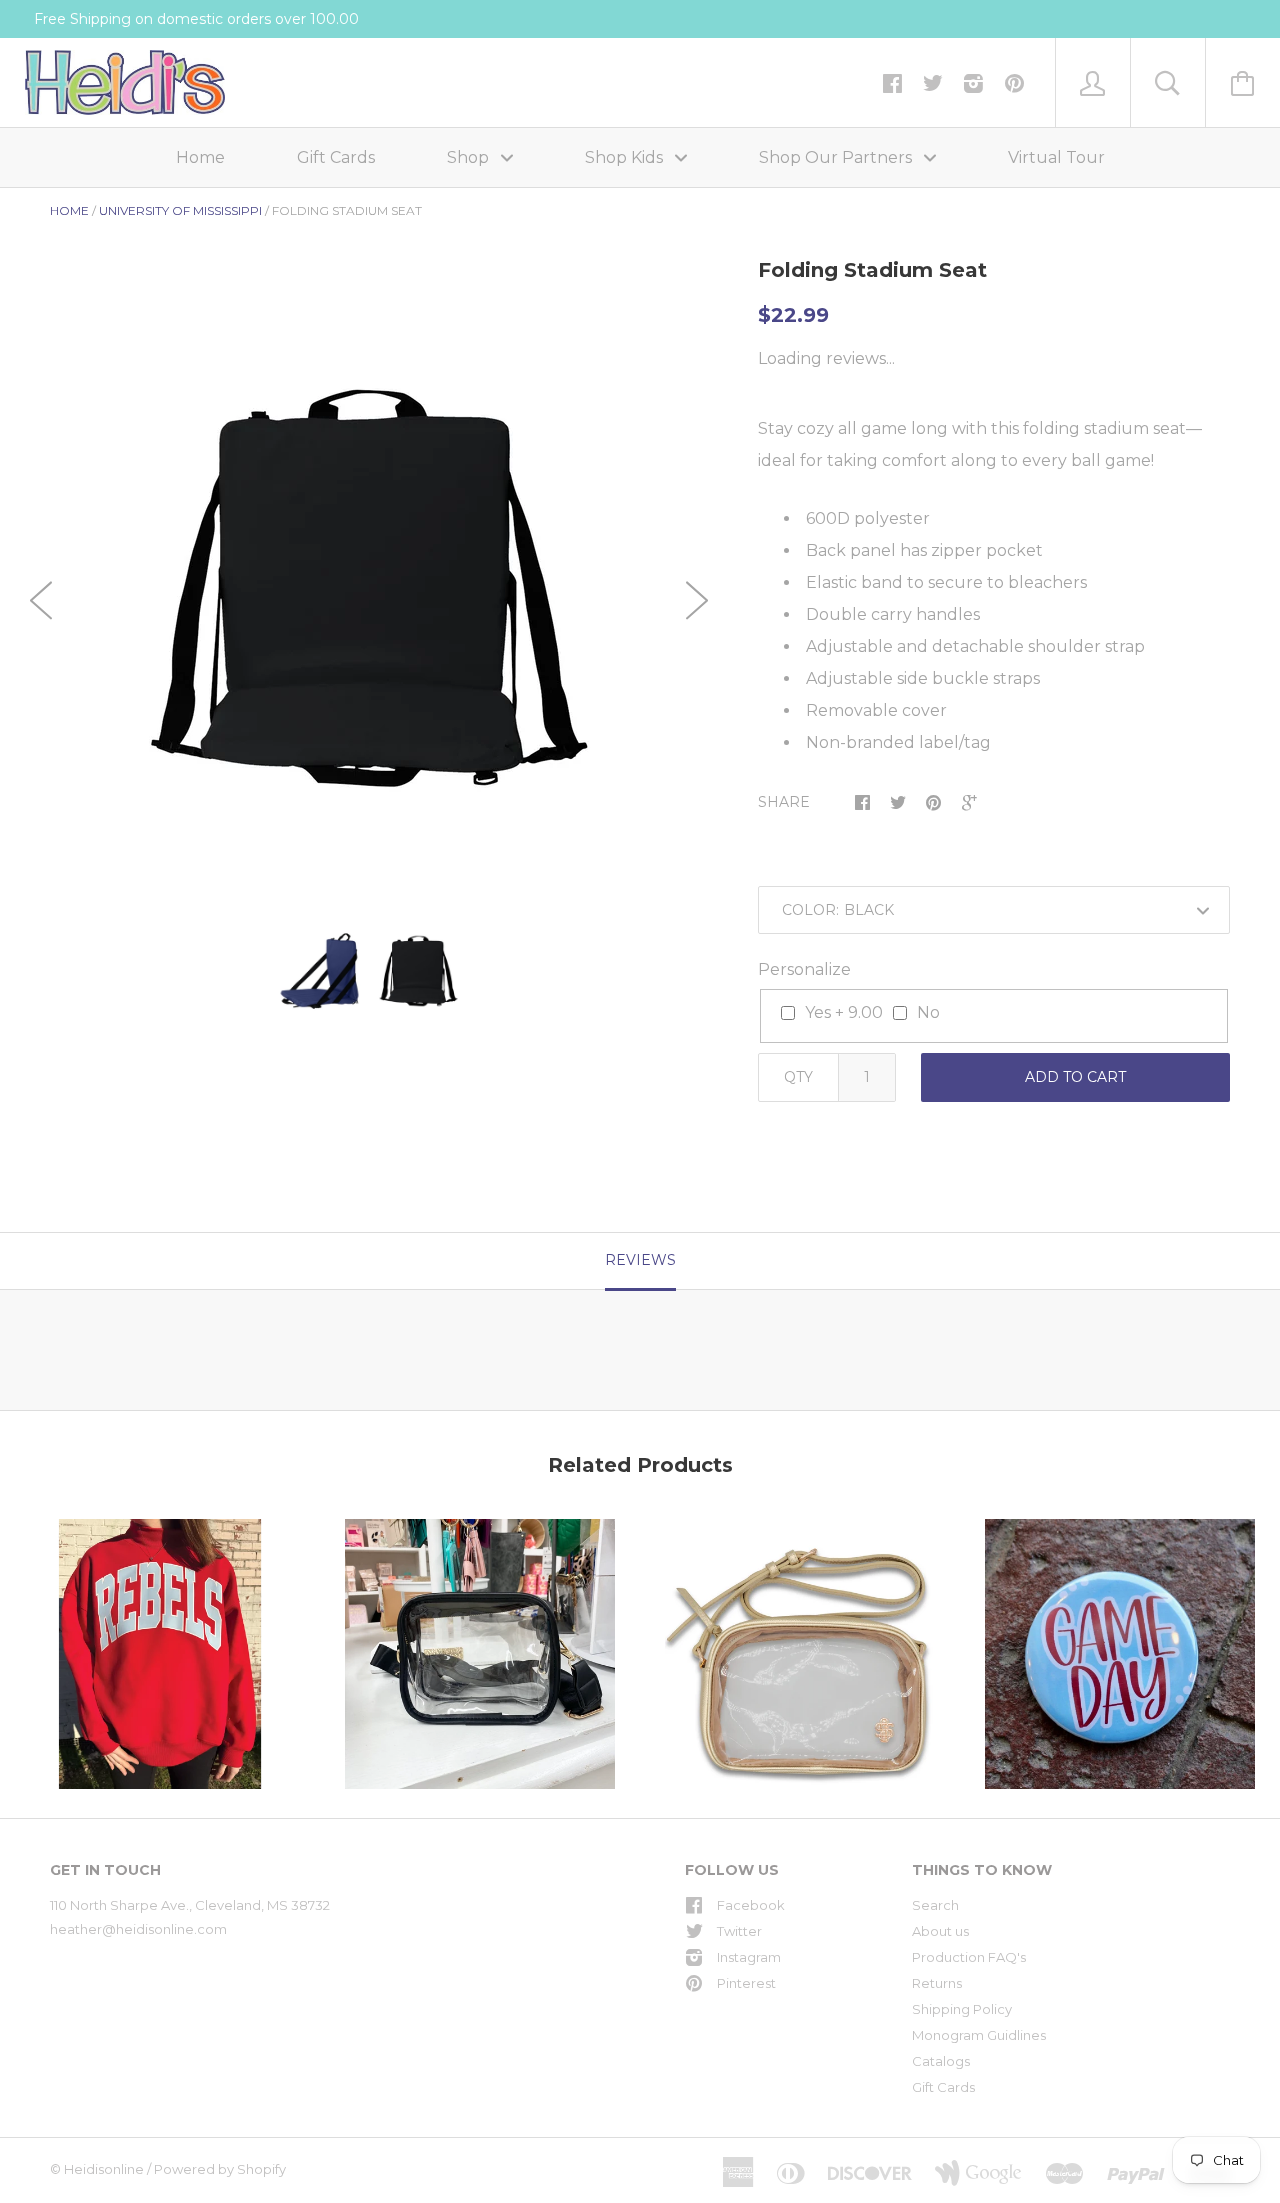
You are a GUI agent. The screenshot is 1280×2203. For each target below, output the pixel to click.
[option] (369, 588)
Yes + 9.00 (844, 1012)
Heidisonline (104, 2169)
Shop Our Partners (837, 157)
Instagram (749, 1957)
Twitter (739, 1931)
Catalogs (941, 2061)
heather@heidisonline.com (138, 1929)
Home (200, 157)
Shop (470, 157)
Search (935, 1905)
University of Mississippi (180, 210)
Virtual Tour (1056, 157)
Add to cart (1075, 1077)
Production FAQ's (969, 1957)
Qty (798, 1077)
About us (940, 1931)
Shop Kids (626, 157)
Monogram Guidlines (979, 2035)
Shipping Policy (962, 2009)
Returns (937, 1983)
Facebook (751, 1905)
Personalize (804, 969)
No (928, 1012)
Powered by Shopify (220, 2169)
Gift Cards (336, 157)
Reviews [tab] (640, 1260)
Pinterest (746, 1983)
